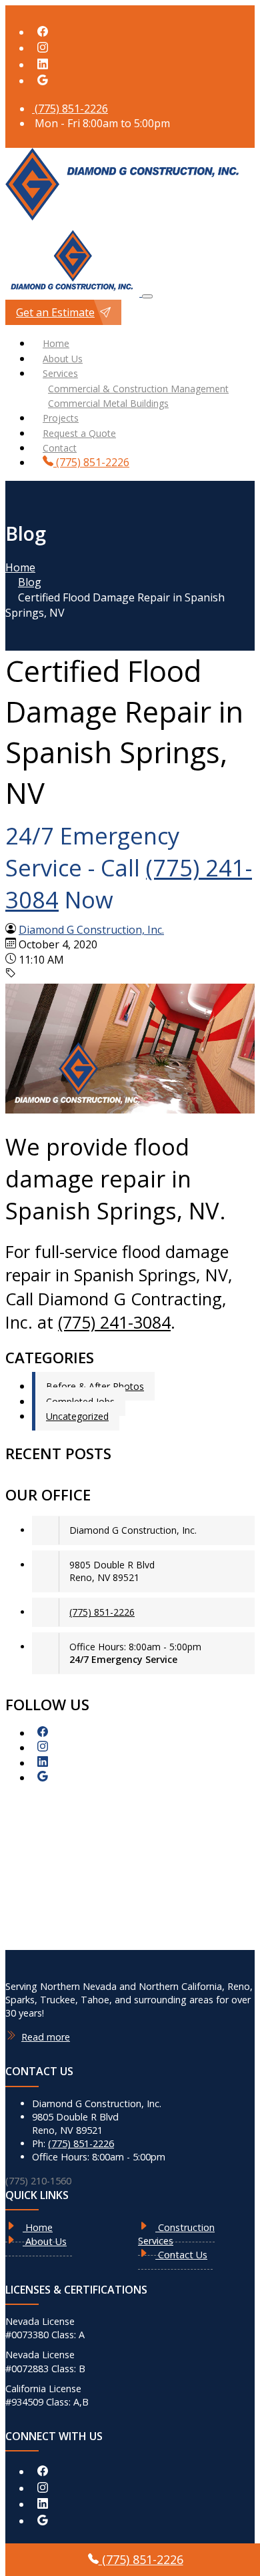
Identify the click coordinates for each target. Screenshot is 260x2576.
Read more (46, 2037)
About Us (63, 359)
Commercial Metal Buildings (108, 403)
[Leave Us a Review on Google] (43, 81)
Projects (61, 418)
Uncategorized (77, 1416)
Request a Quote (79, 433)
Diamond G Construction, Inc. (91, 930)
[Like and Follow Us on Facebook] (43, 32)
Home (56, 343)
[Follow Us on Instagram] (43, 48)
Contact (60, 448)
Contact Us (181, 2255)
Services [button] (60, 373)
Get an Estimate (55, 312)
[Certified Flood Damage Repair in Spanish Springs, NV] (130, 1110)
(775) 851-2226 (70, 109)
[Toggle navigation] (147, 296)
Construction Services (176, 2234)
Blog (30, 582)
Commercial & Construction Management (138, 389)
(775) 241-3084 (114, 1322)
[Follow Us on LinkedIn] (43, 65)
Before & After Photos (95, 1386)
